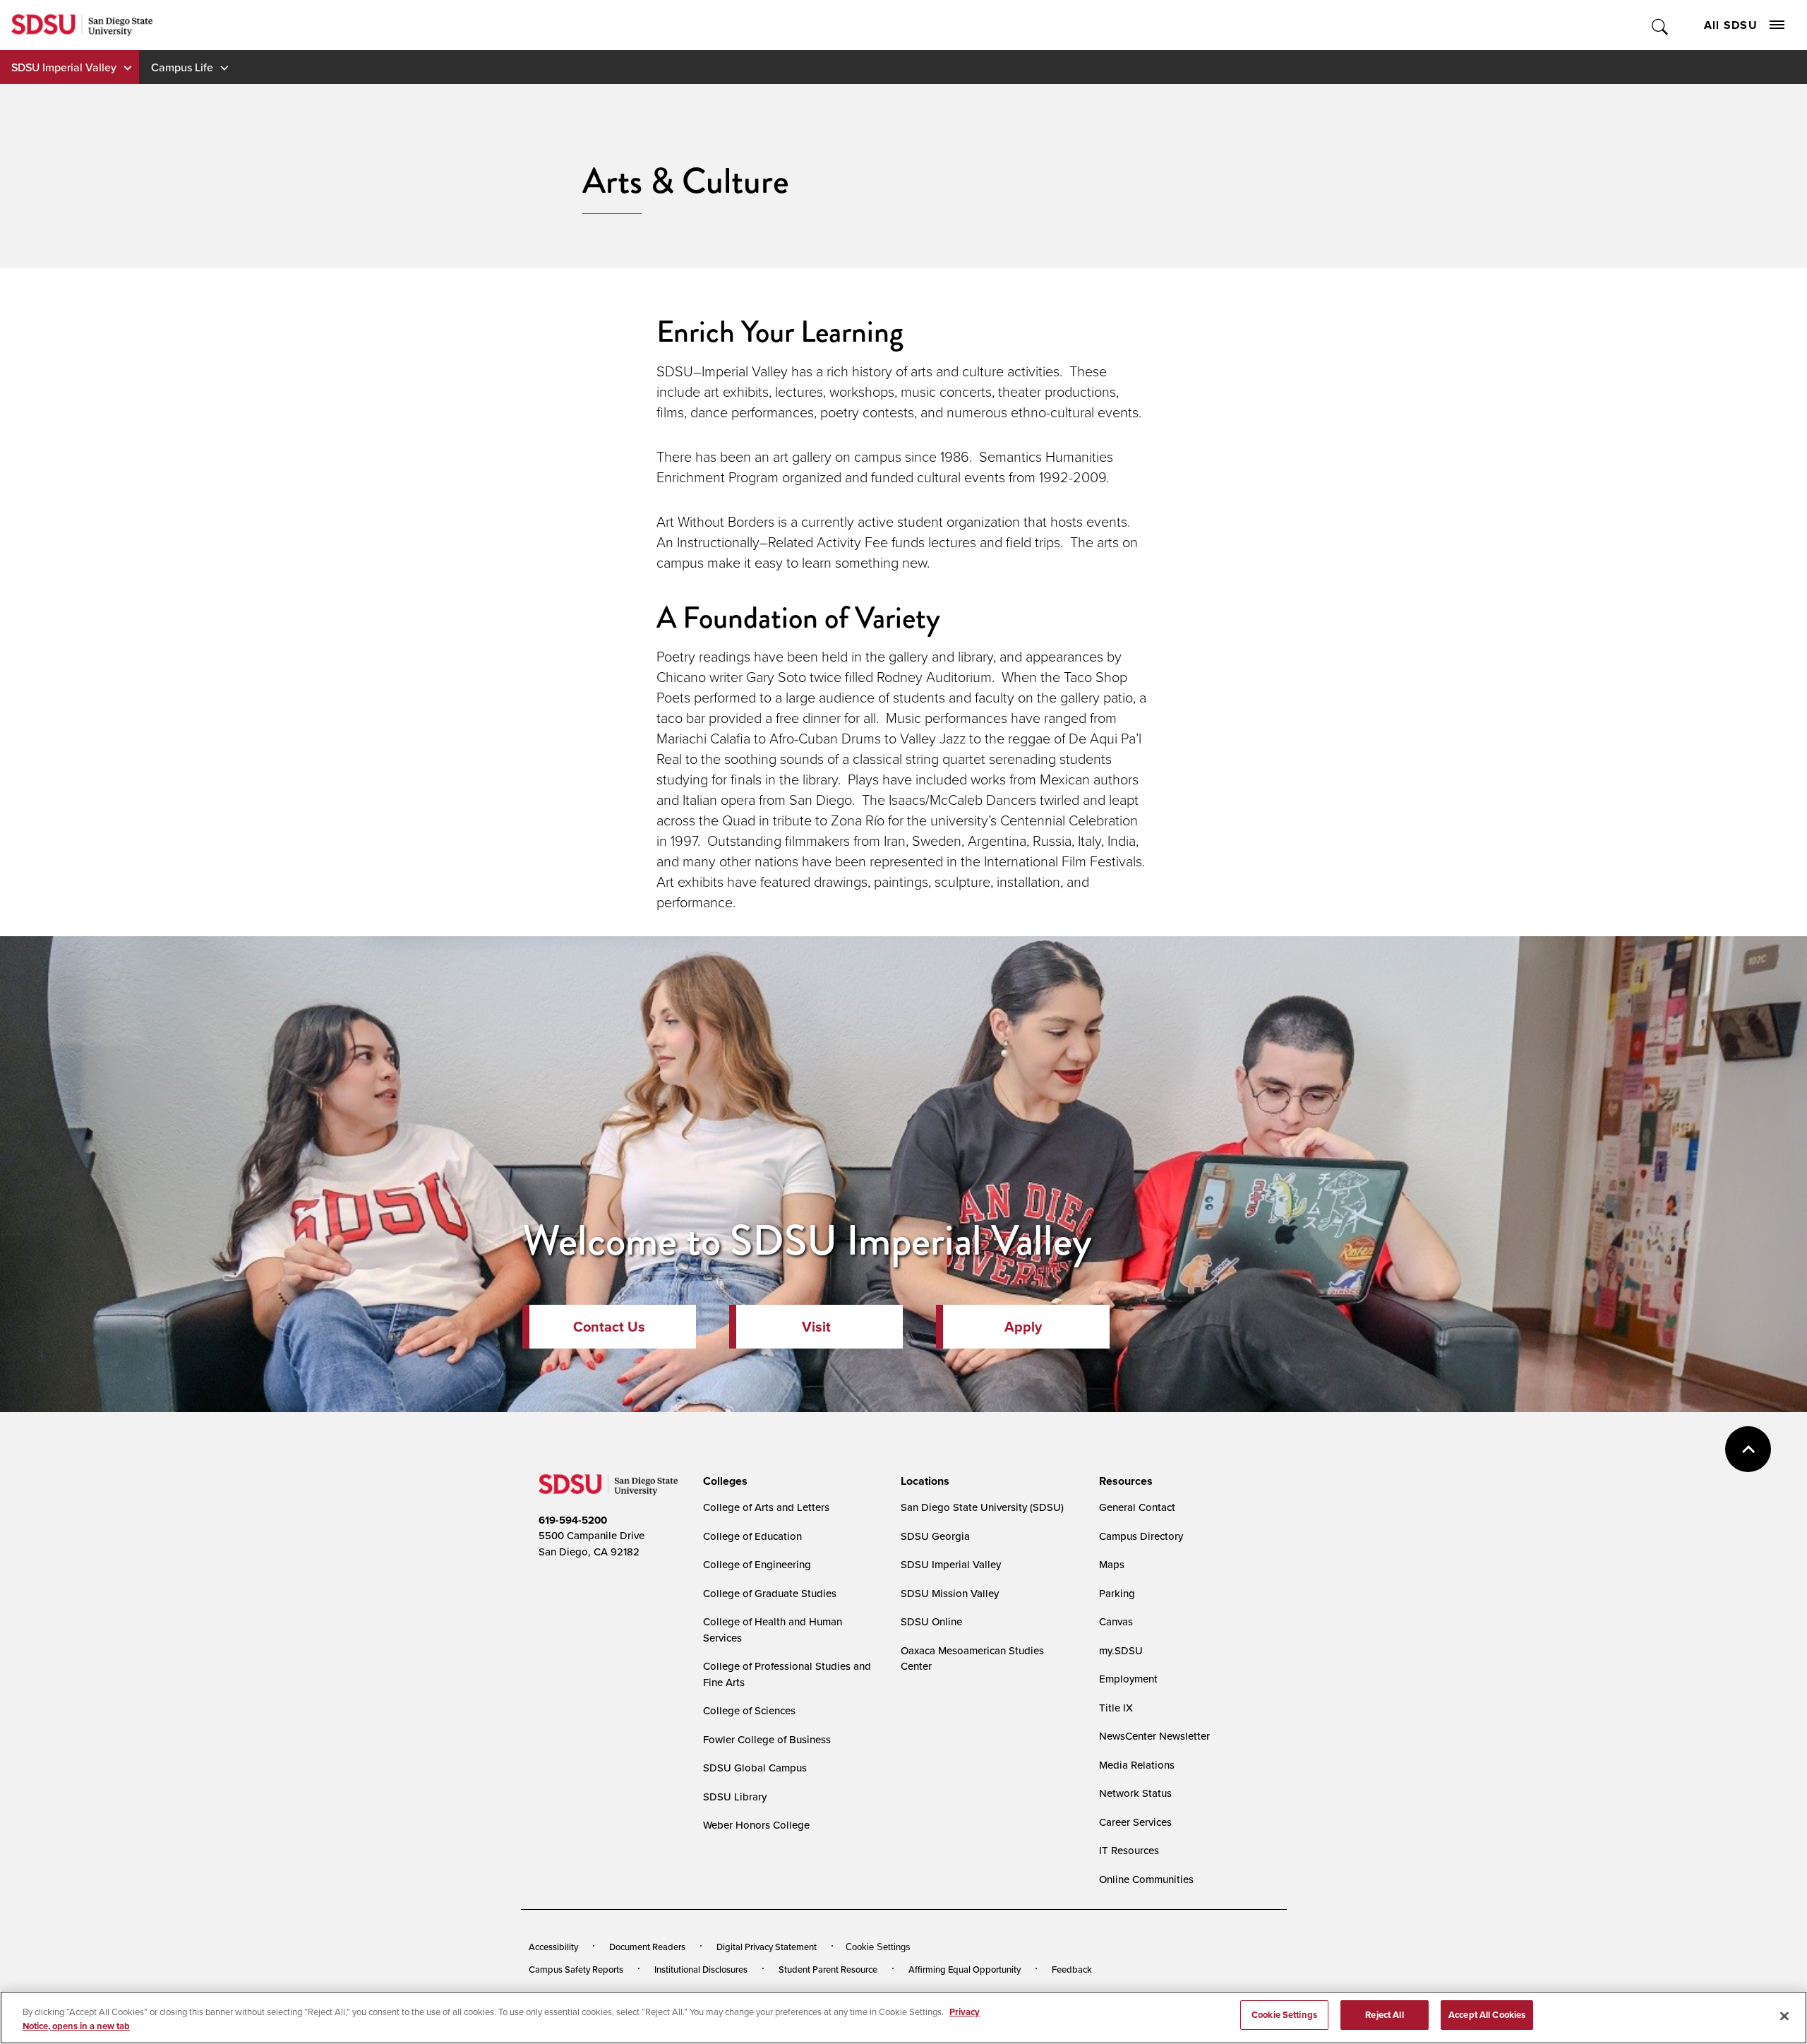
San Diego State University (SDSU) (982, 1507)
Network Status (1135, 1793)
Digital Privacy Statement (767, 1947)
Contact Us (609, 1326)
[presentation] (723, 1481)
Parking (1117, 1593)
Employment (1128, 1679)
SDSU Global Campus (755, 1768)
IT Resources (1129, 1850)
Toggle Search (1661, 25)
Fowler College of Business (767, 1739)
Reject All (1384, 2015)
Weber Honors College (756, 1825)
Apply (1023, 1326)
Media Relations (1137, 1765)
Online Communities (1146, 1879)
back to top (1748, 1449)
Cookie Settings (878, 1947)
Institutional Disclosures (701, 1969)
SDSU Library (735, 1797)
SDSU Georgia (935, 1536)
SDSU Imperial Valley (64, 67)
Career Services (1135, 1822)
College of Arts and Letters (766, 1507)
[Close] (1784, 2016)
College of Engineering (757, 1564)
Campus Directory (1141, 1536)
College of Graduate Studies (770, 1593)
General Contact (1137, 1507)
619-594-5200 (573, 1520)
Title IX (1116, 1708)
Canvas (1116, 1621)
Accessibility (553, 1947)
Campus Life (182, 67)
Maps (1112, 1564)
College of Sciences (749, 1710)
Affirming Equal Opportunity (965, 1969)
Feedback (1072, 1969)
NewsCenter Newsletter (1154, 1736)
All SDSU (1731, 25)
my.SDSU (1121, 1650)
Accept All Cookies (1487, 2015)
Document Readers (647, 1947)
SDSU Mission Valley (950, 1593)
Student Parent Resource (828, 1969)
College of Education (752, 1536)
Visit (816, 1326)
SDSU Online (931, 1621)
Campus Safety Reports (576, 1969)
